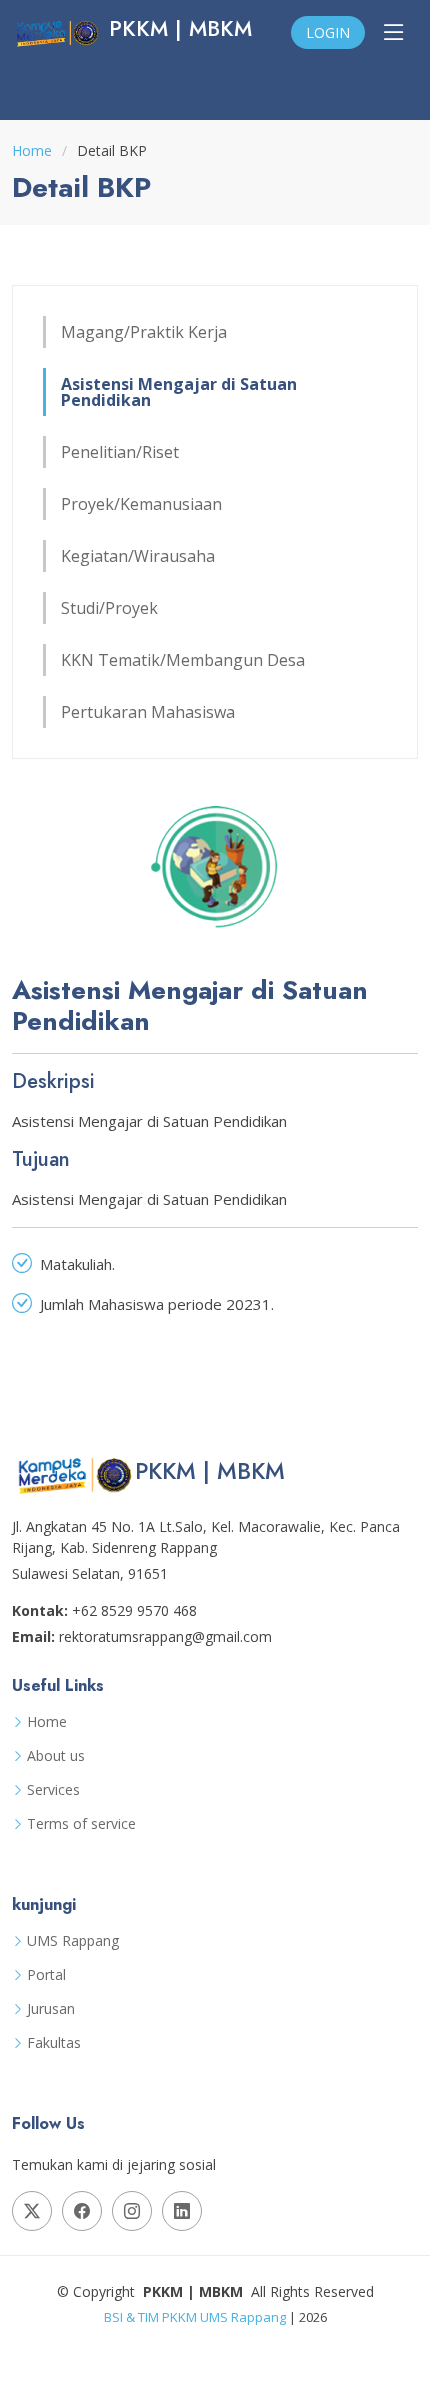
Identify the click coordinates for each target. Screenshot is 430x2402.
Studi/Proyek (109, 608)
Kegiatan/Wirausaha (138, 556)
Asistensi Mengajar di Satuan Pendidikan (179, 392)
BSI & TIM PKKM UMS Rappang (195, 2317)
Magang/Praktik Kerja (144, 332)
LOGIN (328, 32)
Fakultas (54, 2043)
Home (32, 150)
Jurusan (51, 2009)
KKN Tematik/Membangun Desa (183, 660)
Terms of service (81, 1824)
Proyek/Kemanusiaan (141, 504)
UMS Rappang (73, 1941)
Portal (46, 1975)
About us (56, 1756)
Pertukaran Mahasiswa (148, 712)
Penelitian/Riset (120, 452)
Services (53, 1790)
